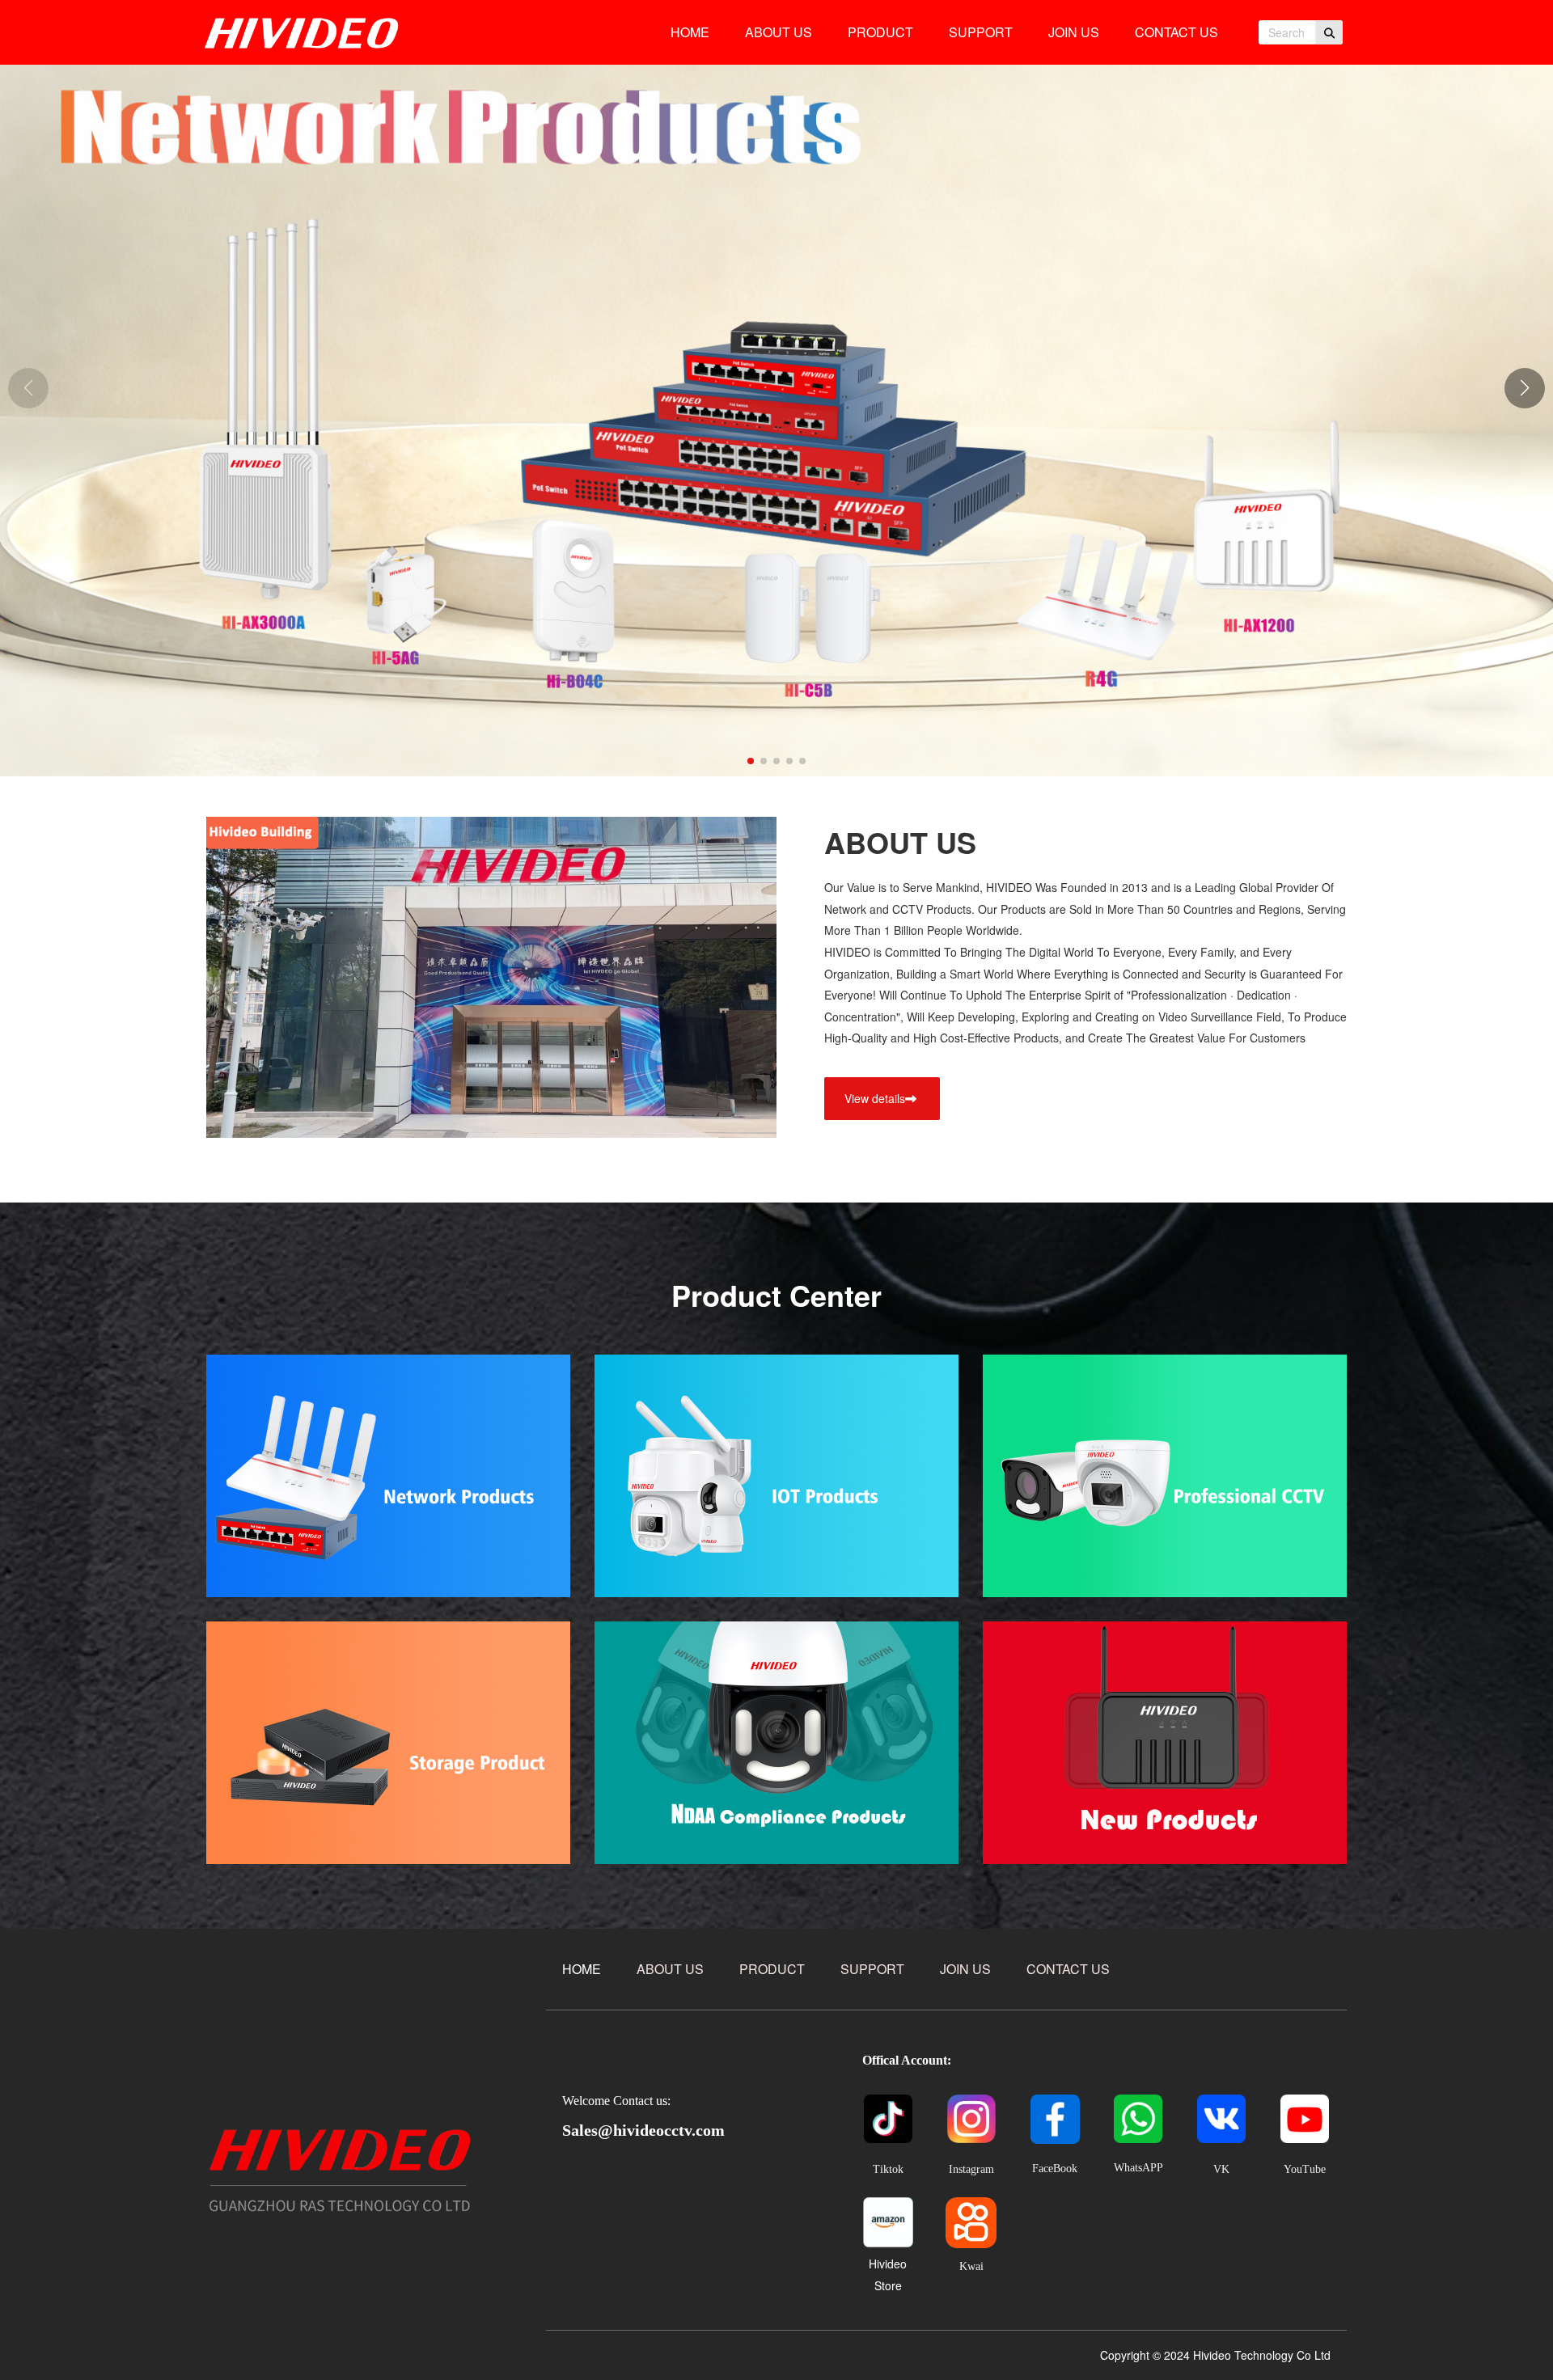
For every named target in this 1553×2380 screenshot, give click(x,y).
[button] (1525, 388)
